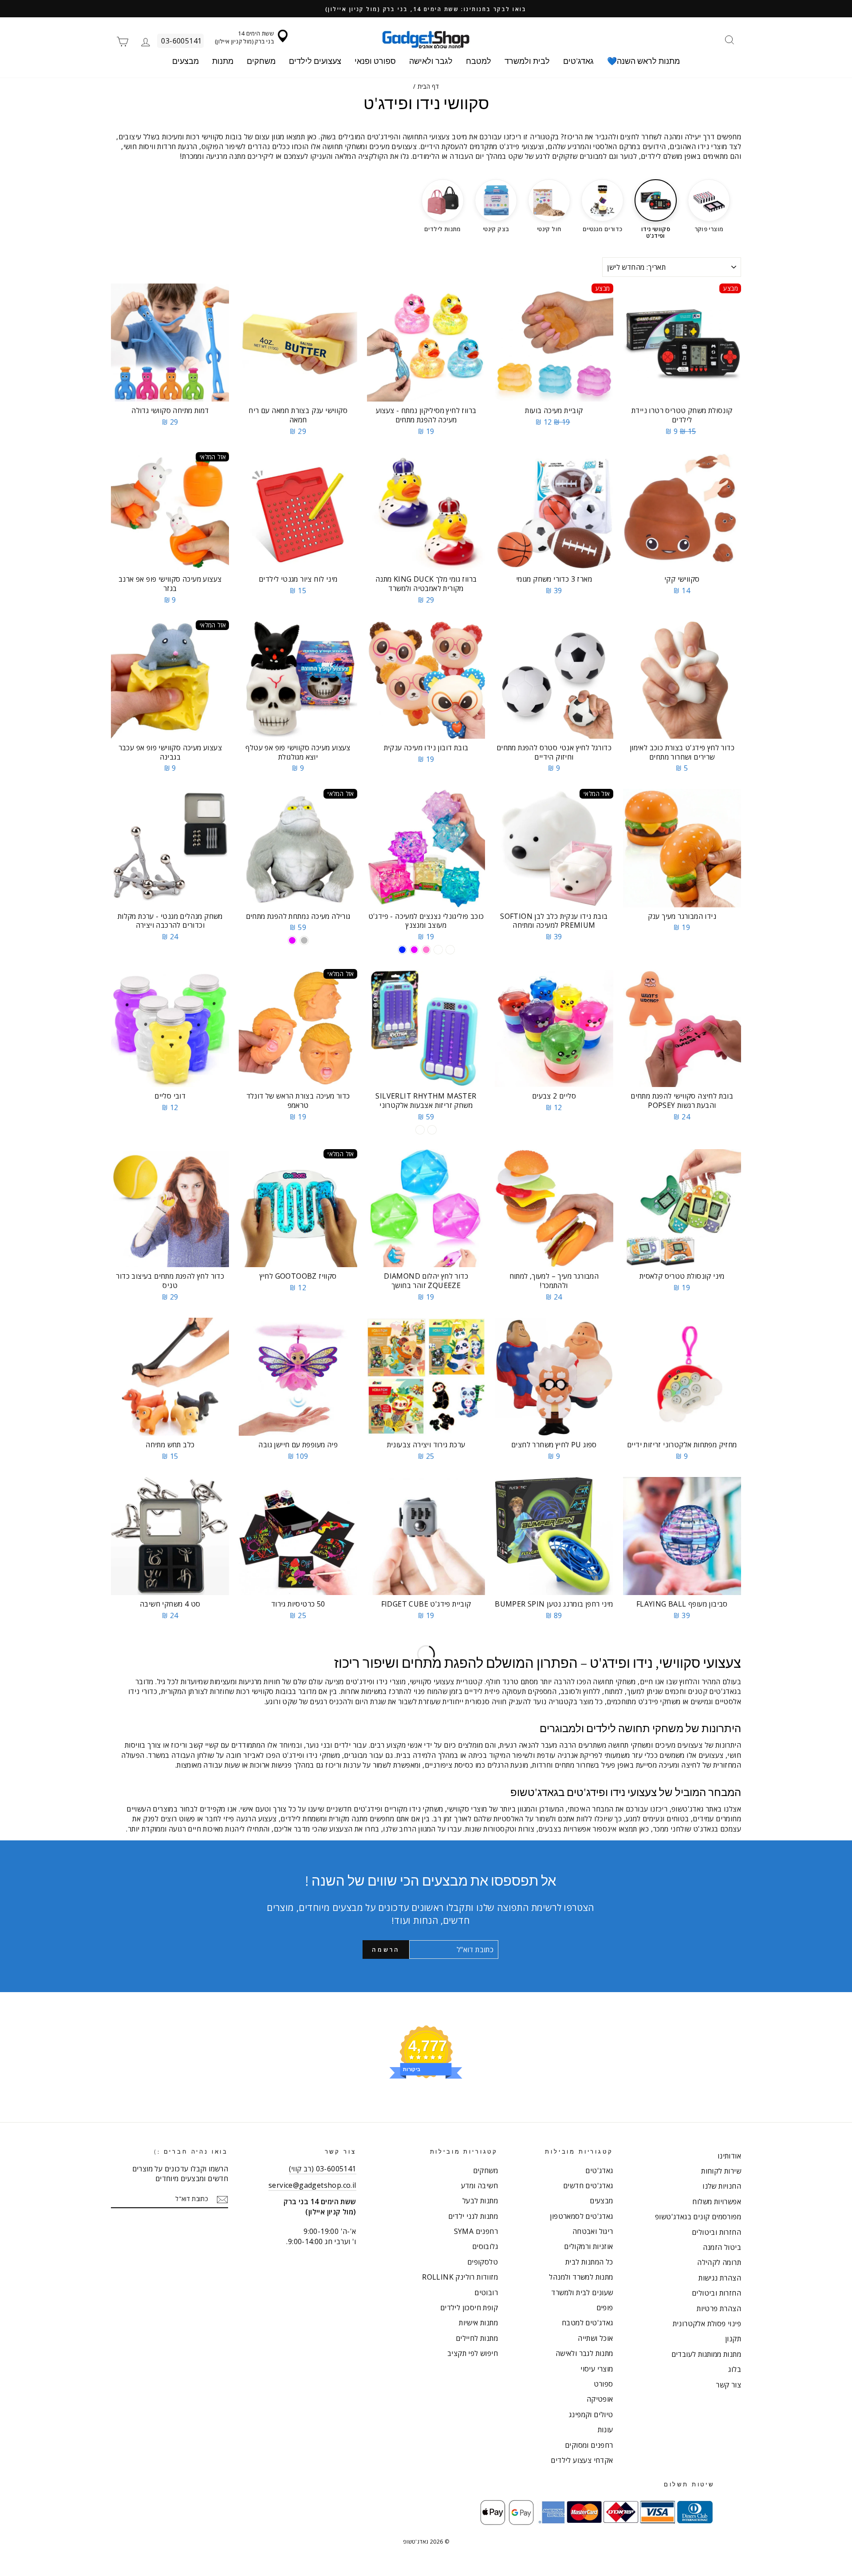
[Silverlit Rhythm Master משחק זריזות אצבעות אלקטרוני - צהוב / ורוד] (420, 1130)
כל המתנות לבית (589, 2262)
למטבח (479, 61)
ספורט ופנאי (375, 61)
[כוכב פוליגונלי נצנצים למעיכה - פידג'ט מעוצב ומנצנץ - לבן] (438, 950)
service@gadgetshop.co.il (312, 2185)
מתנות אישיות (478, 2323)
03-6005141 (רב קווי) (323, 2169)
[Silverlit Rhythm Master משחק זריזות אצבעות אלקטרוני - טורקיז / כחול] (432, 1130)
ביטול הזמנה (722, 2247)
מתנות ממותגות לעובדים (706, 2354)
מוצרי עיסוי (597, 2369)
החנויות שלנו (722, 2186)
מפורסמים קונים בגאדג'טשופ (698, 2217)
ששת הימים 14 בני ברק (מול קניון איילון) (244, 37)
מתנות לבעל (480, 2201)
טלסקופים (483, 2262)
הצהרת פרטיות (719, 2308)
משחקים (261, 61)
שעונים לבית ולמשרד (582, 2292)
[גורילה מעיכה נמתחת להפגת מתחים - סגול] (292, 940)
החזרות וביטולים (716, 2232)
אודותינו (729, 2156)
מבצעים (185, 61)
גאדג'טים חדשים (588, 2186)
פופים (605, 2308)
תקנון (733, 2339)
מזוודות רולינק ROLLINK (460, 2277)
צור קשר (728, 2385)
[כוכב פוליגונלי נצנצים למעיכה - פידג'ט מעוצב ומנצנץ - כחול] (402, 950)
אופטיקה (600, 2399)
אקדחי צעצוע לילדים (582, 2460)
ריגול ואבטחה (593, 2231)
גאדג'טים (578, 61)
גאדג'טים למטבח (588, 2323)
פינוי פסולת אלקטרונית (707, 2324)
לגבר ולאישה (431, 61)
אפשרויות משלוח (717, 2202)
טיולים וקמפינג (591, 2415)
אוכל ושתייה (595, 2338)
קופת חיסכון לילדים (469, 2308)
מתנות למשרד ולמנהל (581, 2277)
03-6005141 (181, 41)
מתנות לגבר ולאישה (584, 2353)
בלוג (735, 2369)
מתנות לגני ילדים (473, 2216)
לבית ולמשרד (527, 61)
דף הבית (428, 86)
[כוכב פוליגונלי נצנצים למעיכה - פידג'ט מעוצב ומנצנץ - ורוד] (426, 950)
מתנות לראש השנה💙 (643, 61)
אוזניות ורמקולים (588, 2246)
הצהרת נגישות (720, 2278)
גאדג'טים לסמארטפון (581, 2216)
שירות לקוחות (721, 2171)
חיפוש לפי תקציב (473, 2353)
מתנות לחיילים (477, 2338)
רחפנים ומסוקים (589, 2445)
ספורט (603, 2384)
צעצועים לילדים (315, 61)
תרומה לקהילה (719, 2262)
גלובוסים (485, 2246)
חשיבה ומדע (479, 2186)
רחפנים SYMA (476, 2231)
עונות (605, 2430)
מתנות (223, 61)
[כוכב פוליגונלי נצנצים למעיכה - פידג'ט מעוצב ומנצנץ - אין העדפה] (450, 950)
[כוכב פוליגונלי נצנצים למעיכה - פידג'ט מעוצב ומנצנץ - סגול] (414, 950)
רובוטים (486, 2292)
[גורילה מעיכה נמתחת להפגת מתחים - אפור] (304, 940)
